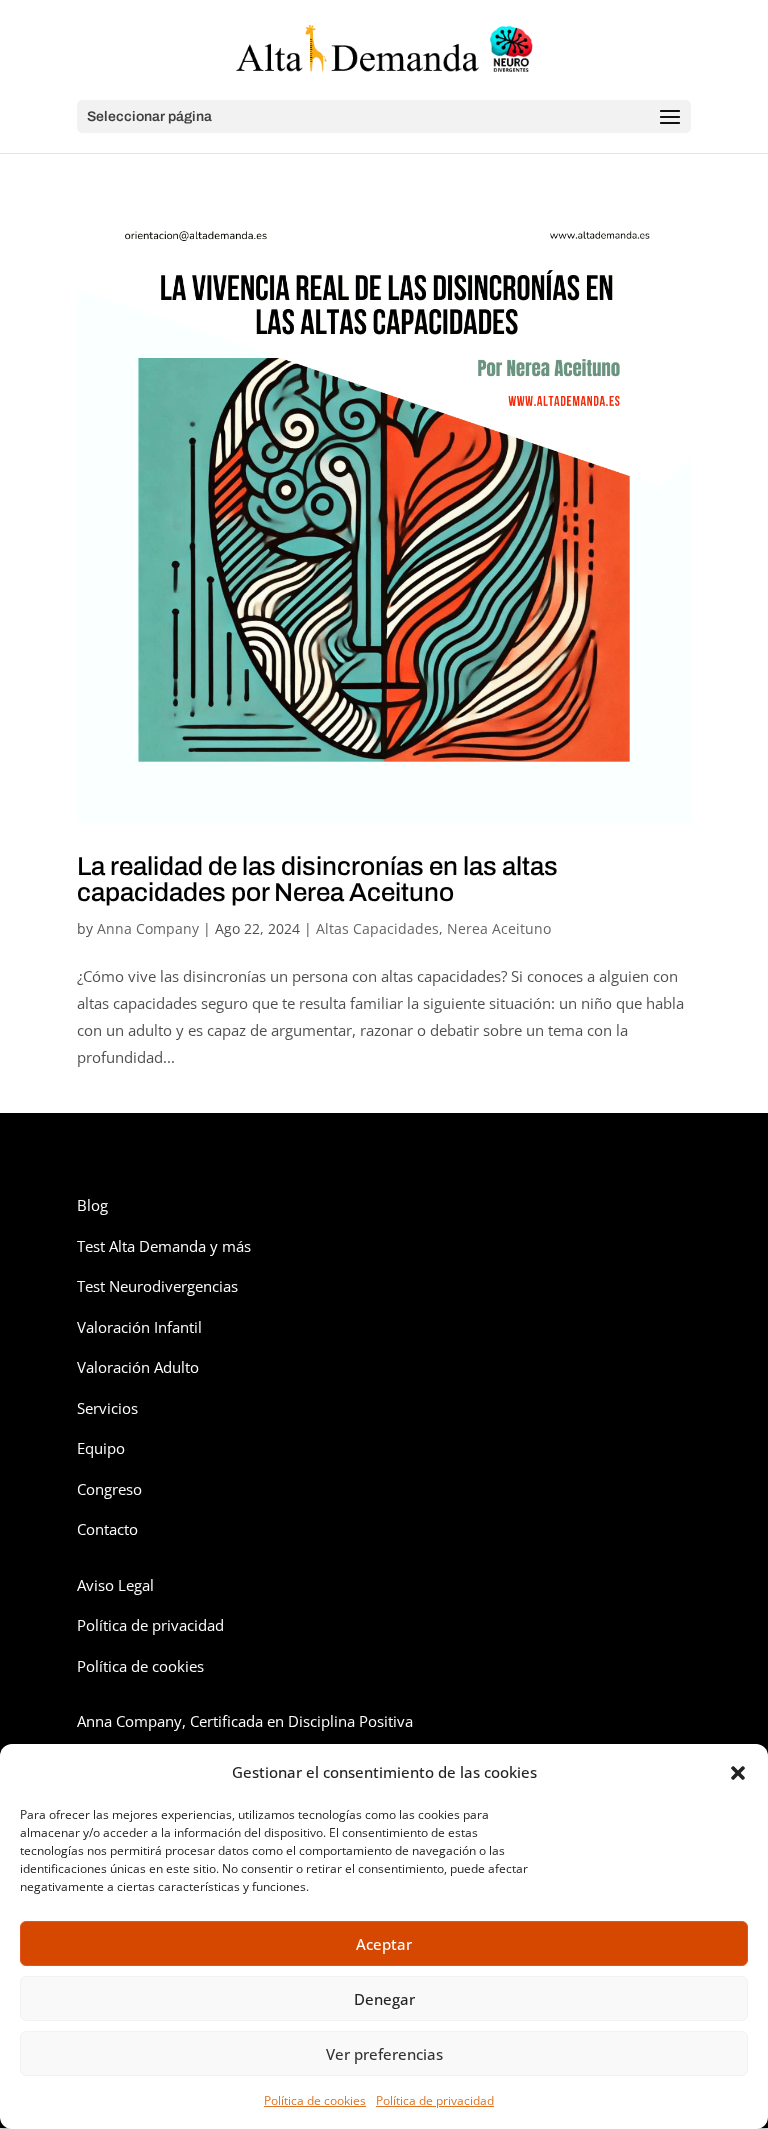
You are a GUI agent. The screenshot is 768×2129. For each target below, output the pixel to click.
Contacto (107, 1529)
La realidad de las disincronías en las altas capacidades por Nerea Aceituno (317, 879)
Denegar (384, 1999)
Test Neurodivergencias (157, 1286)
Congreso (109, 1489)
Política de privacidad (435, 2100)
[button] (738, 1773)
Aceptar (384, 1944)
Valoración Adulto (138, 1367)
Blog (92, 1205)
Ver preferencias (384, 2054)
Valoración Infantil (139, 1327)
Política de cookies (315, 2100)
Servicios (107, 1408)
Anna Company (148, 928)
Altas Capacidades (377, 928)
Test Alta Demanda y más (164, 1246)
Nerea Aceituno (499, 928)
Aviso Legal (115, 1585)
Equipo (101, 1448)
